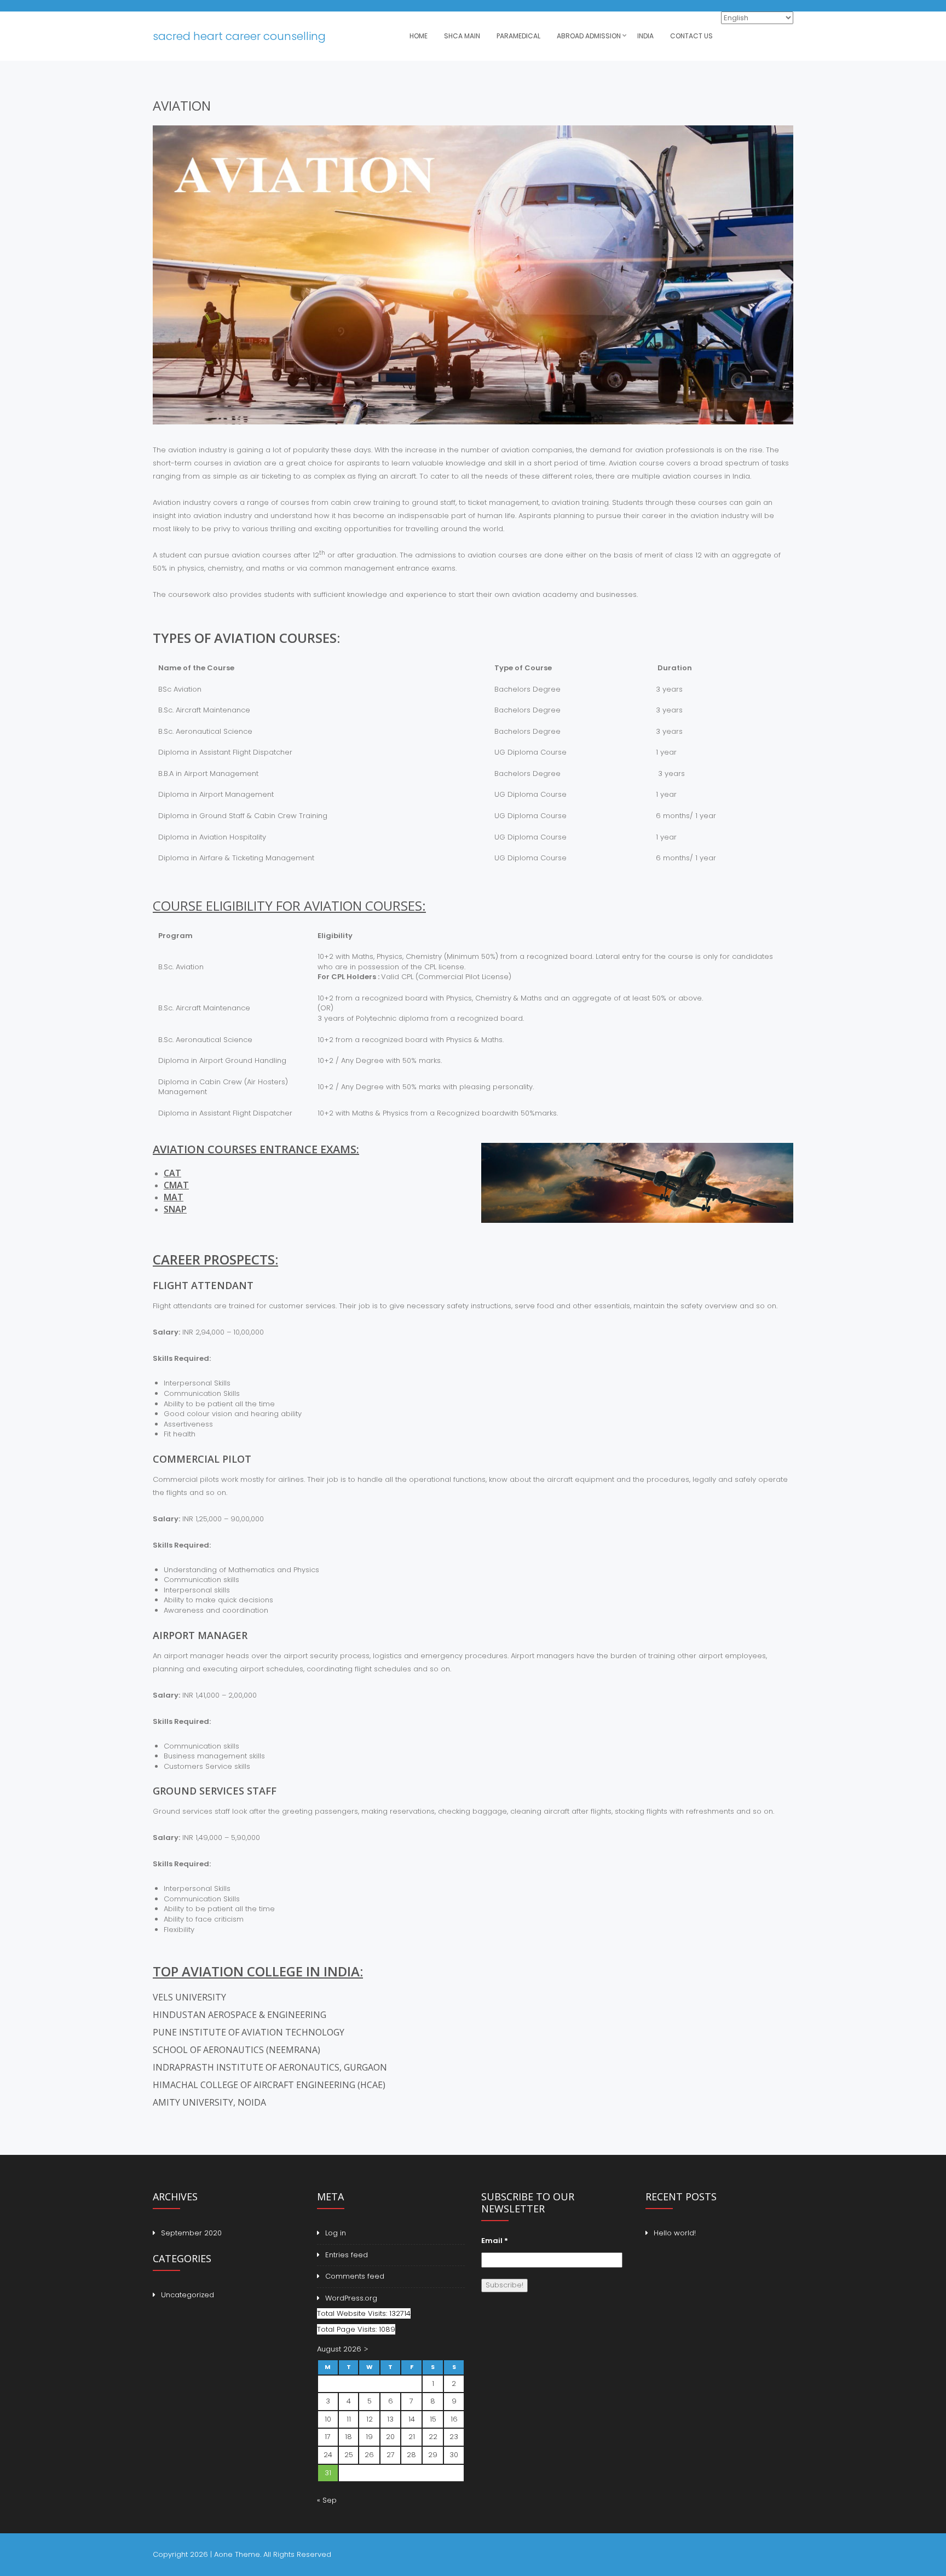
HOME (419, 36)
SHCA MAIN (462, 36)
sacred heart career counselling (239, 36)
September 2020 (191, 2233)
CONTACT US (691, 36)
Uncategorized (188, 2295)
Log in (336, 2233)
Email (495, 2241)
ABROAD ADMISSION (589, 36)
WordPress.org (351, 2298)
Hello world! (675, 2233)
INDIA (645, 36)
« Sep (327, 2500)
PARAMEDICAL (518, 36)
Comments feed (355, 2276)
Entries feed (347, 2255)
